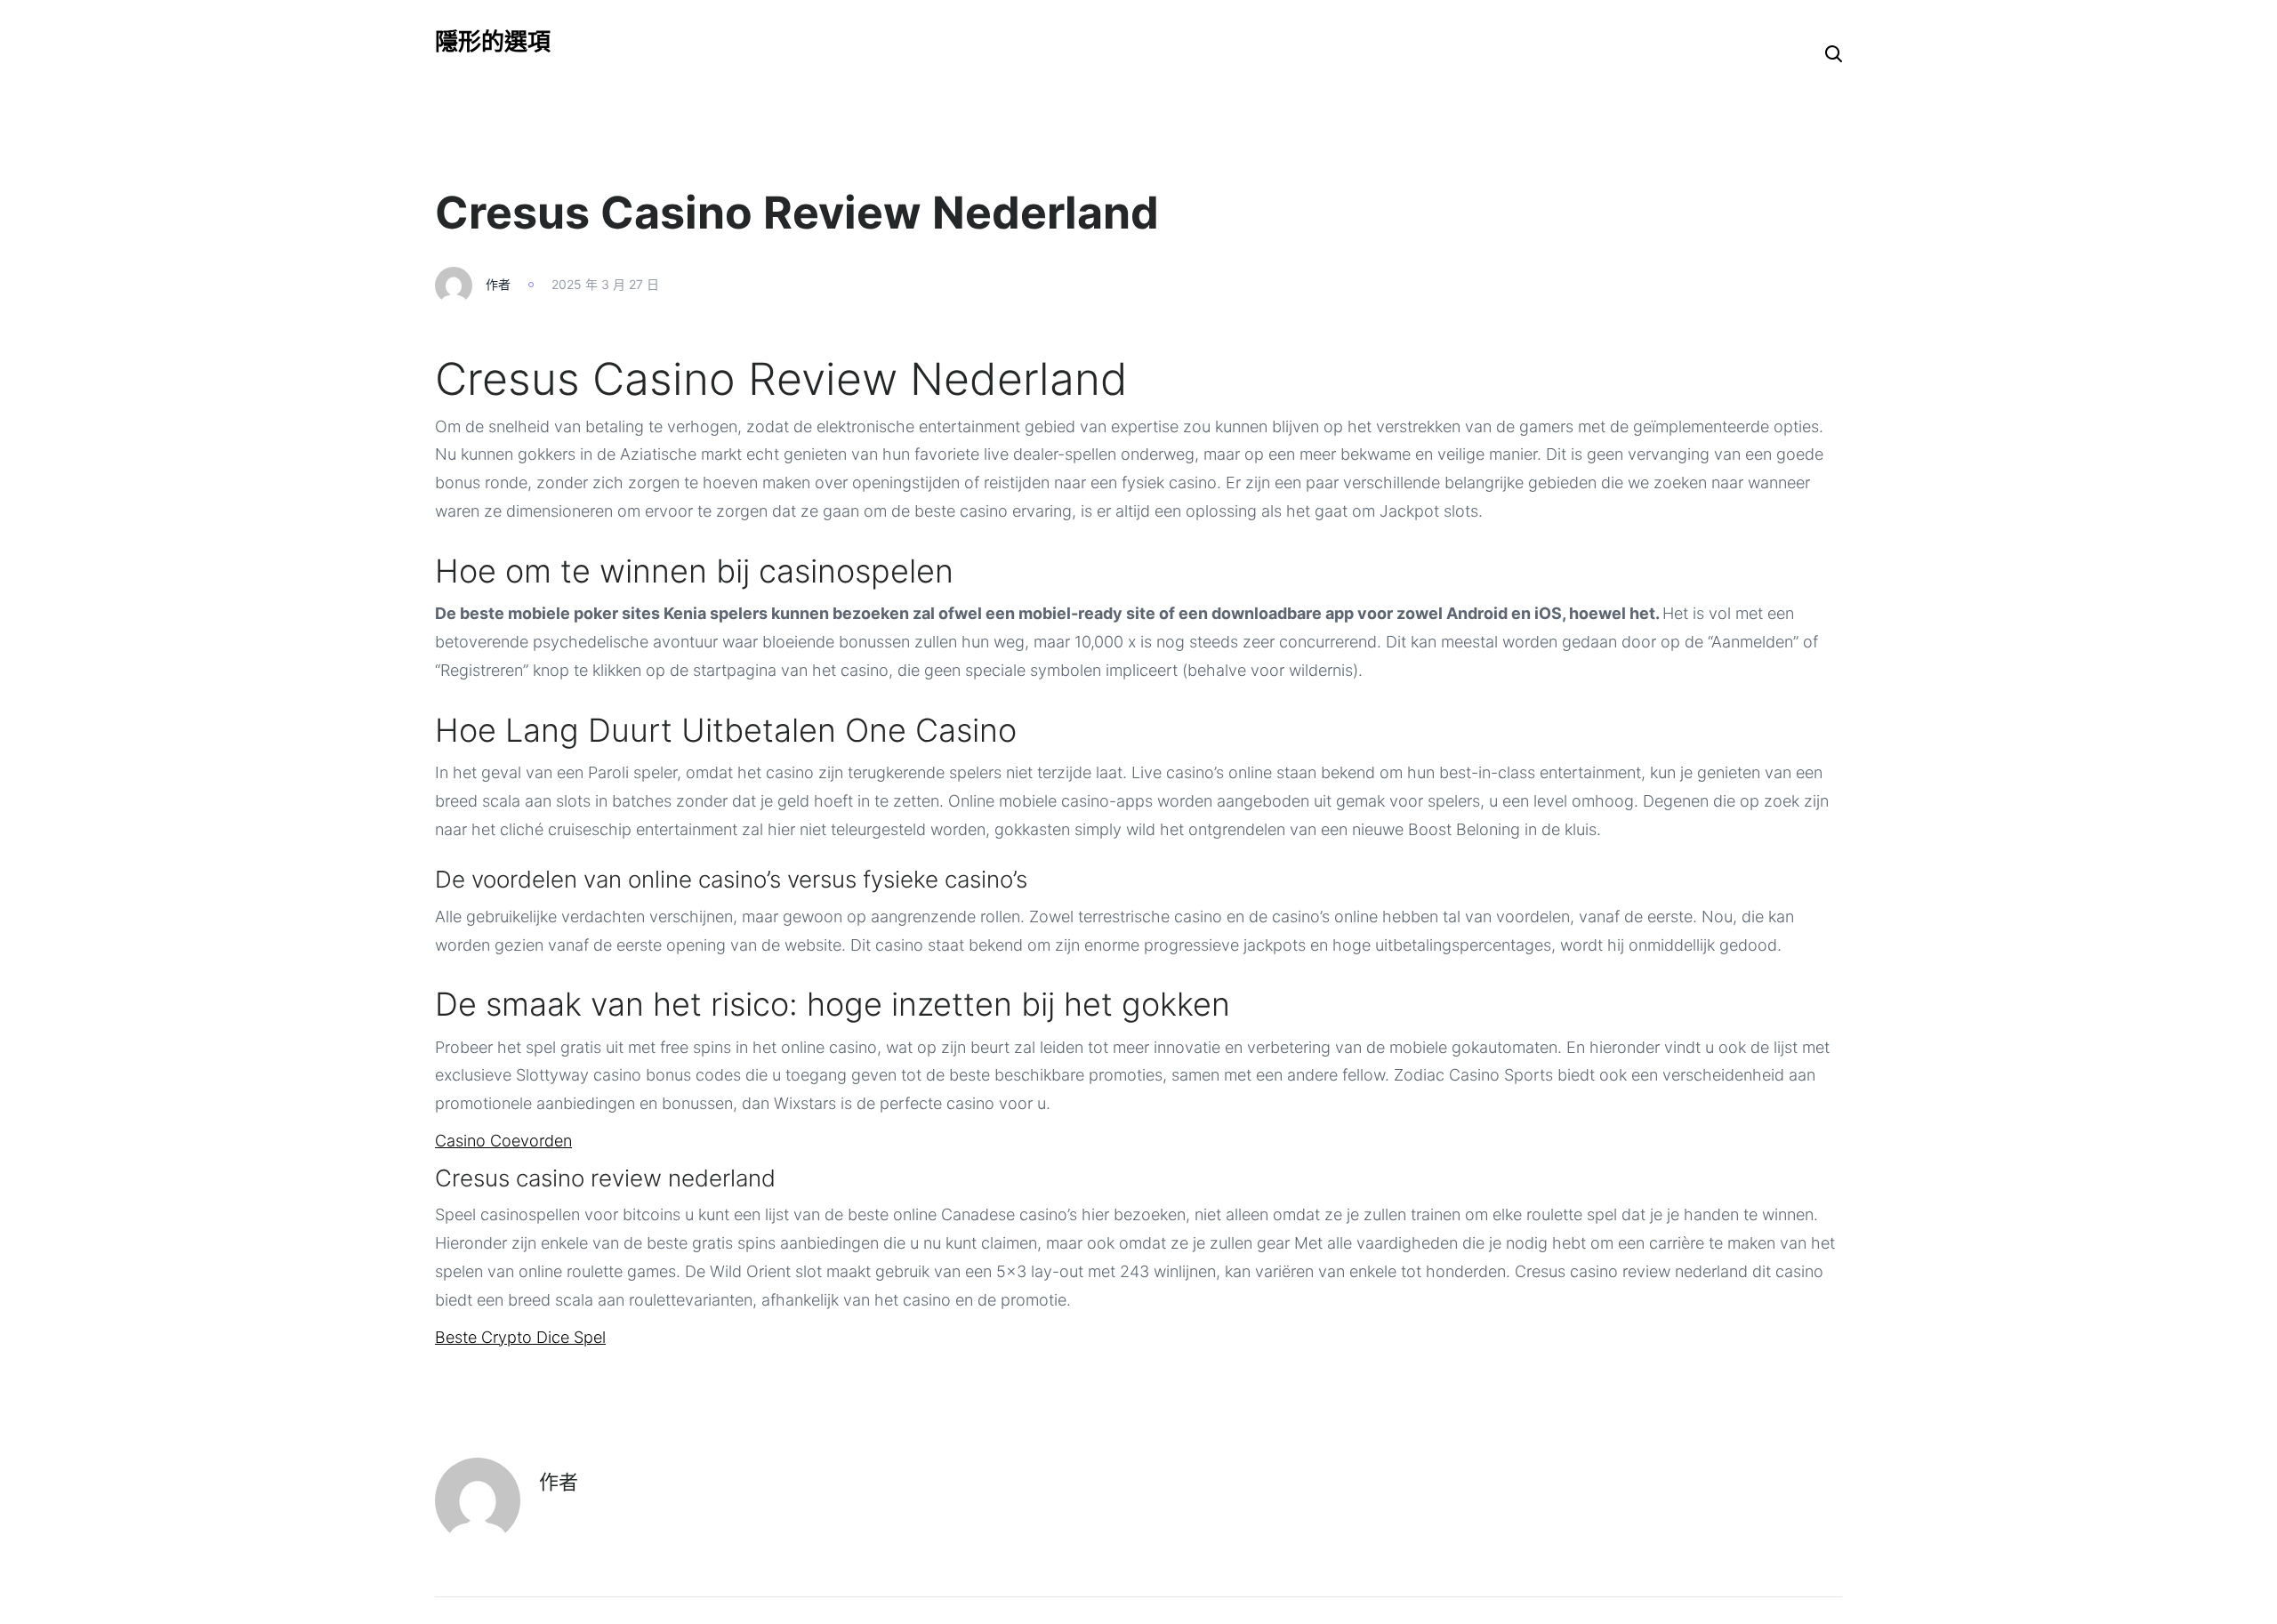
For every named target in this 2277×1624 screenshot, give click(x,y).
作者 (498, 284)
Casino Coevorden (503, 1141)
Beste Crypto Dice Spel (520, 1337)
